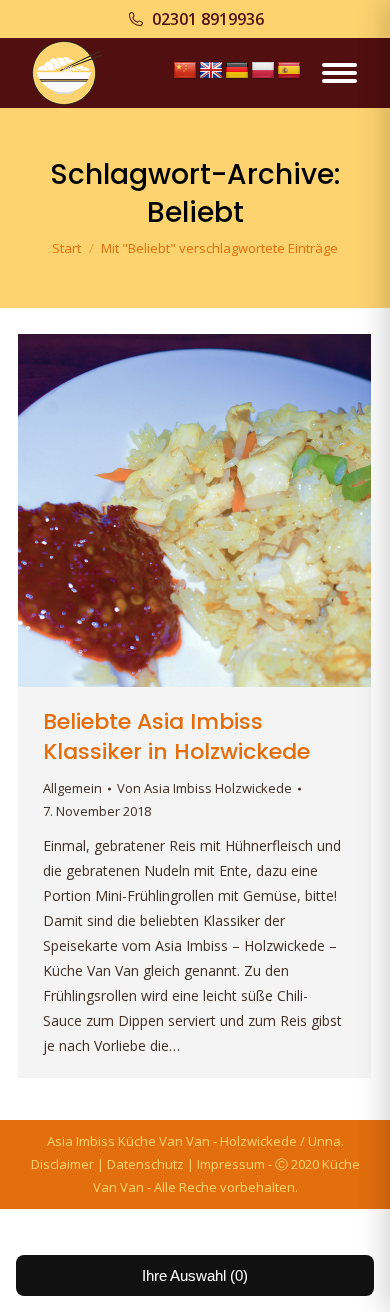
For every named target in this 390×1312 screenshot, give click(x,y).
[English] (211, 71)
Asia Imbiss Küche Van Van (128, 1141)
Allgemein (72, 788)
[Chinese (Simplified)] (185, 71)
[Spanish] (289, 71)
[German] (237, 71)
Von (204, 788)
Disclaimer (62, 1164)
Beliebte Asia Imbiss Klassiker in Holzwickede (176, 736)
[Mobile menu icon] (339, 73)
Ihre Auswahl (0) (195, 1275)
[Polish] (263, 71)
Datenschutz (145, 1164)
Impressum (231, 1164)
